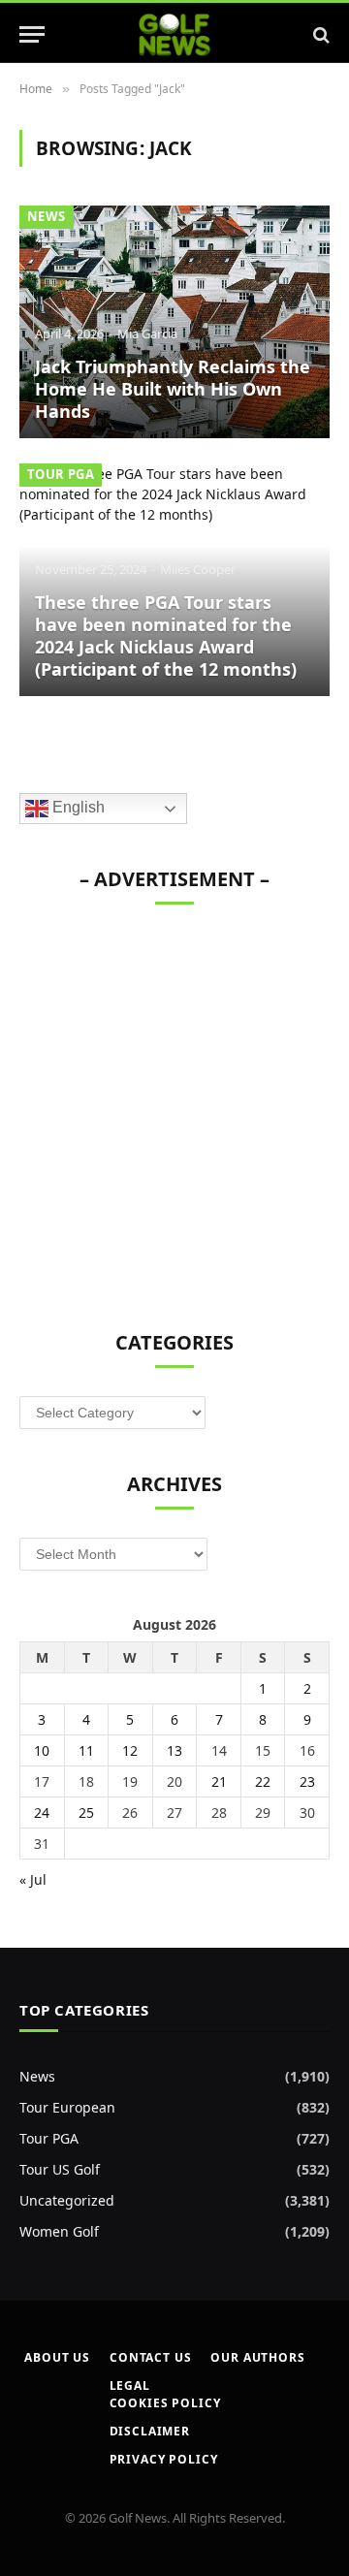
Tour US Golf (60, 2169)
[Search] (319, 34)
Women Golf (59, 2231)
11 (86, 1750)
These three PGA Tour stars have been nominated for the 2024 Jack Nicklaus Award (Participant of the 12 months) (166, 636)
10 (42, 1750)
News (47, 216)
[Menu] (32, 34)
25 (86, 1813)
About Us (57, 2357)
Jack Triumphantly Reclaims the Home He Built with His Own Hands (173, 389)
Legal (130, 2385)
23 (307, 1781)
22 (263, 1781)
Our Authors (257, 2357)
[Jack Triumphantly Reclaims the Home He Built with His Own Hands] (174, 322)
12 (130, 1750)
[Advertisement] (174, 1107)
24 (42, 1813)
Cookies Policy (165, 2403)
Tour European (67, 2107)
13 (174, 1750)
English (77, 808)
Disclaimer (150, 2431)
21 (219, 1781)
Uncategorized (67, 2200)
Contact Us (150, 2357)
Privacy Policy (164, 2459)
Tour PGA (61, 474)
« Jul (33, 1879)
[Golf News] (175, 34)
